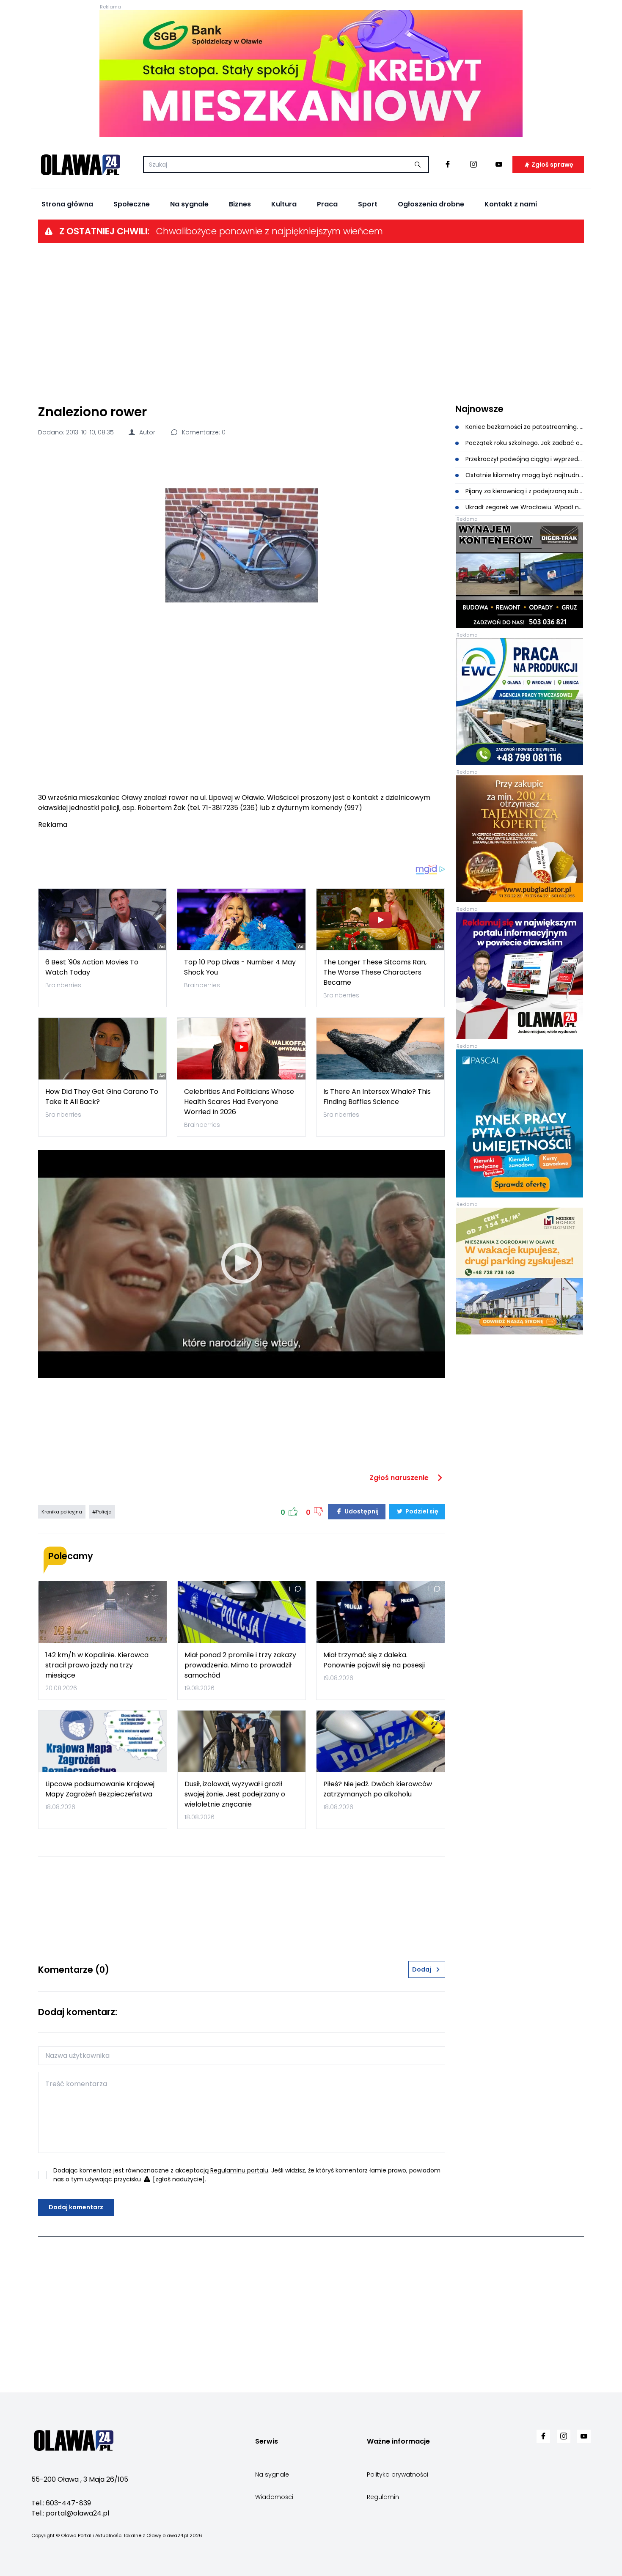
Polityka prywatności (398, 2474)
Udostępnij (361, 1511)
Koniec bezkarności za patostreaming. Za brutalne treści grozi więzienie (524, 427)
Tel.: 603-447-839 (61, 2503)
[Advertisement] (311, 323)
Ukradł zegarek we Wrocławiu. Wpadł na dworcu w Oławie (524, 507)
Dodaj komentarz (76, 2207)
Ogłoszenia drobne (431, 204)
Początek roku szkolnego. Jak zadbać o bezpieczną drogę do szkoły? (524, 443)
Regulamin (383, 2497)
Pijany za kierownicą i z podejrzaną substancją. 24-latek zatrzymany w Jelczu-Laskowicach (524, 491)
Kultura (284, 204)
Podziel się (421, 1511)
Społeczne (132, 204)
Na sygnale (189, 204)
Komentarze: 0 (203, 432)
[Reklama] (311, 74)
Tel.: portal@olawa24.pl (70, 2513)
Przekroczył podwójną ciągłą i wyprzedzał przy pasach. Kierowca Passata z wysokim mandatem (524, 459)
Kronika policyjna (62, 1512)
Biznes (240, 204)
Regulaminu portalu (239, 2170)
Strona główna (67, 204)
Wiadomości (274, 2497)
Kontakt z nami (511, 204)
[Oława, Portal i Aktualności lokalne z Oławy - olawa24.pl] (80, 165)
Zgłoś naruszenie (400, 1478)
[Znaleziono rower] (242, 545)
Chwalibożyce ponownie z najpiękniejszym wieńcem (270, 231)
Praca (327, 204)
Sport (368, 204)
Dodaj (422, 1969)
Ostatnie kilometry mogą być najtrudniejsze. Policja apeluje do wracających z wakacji (524, 475)
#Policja (102, 1512)
